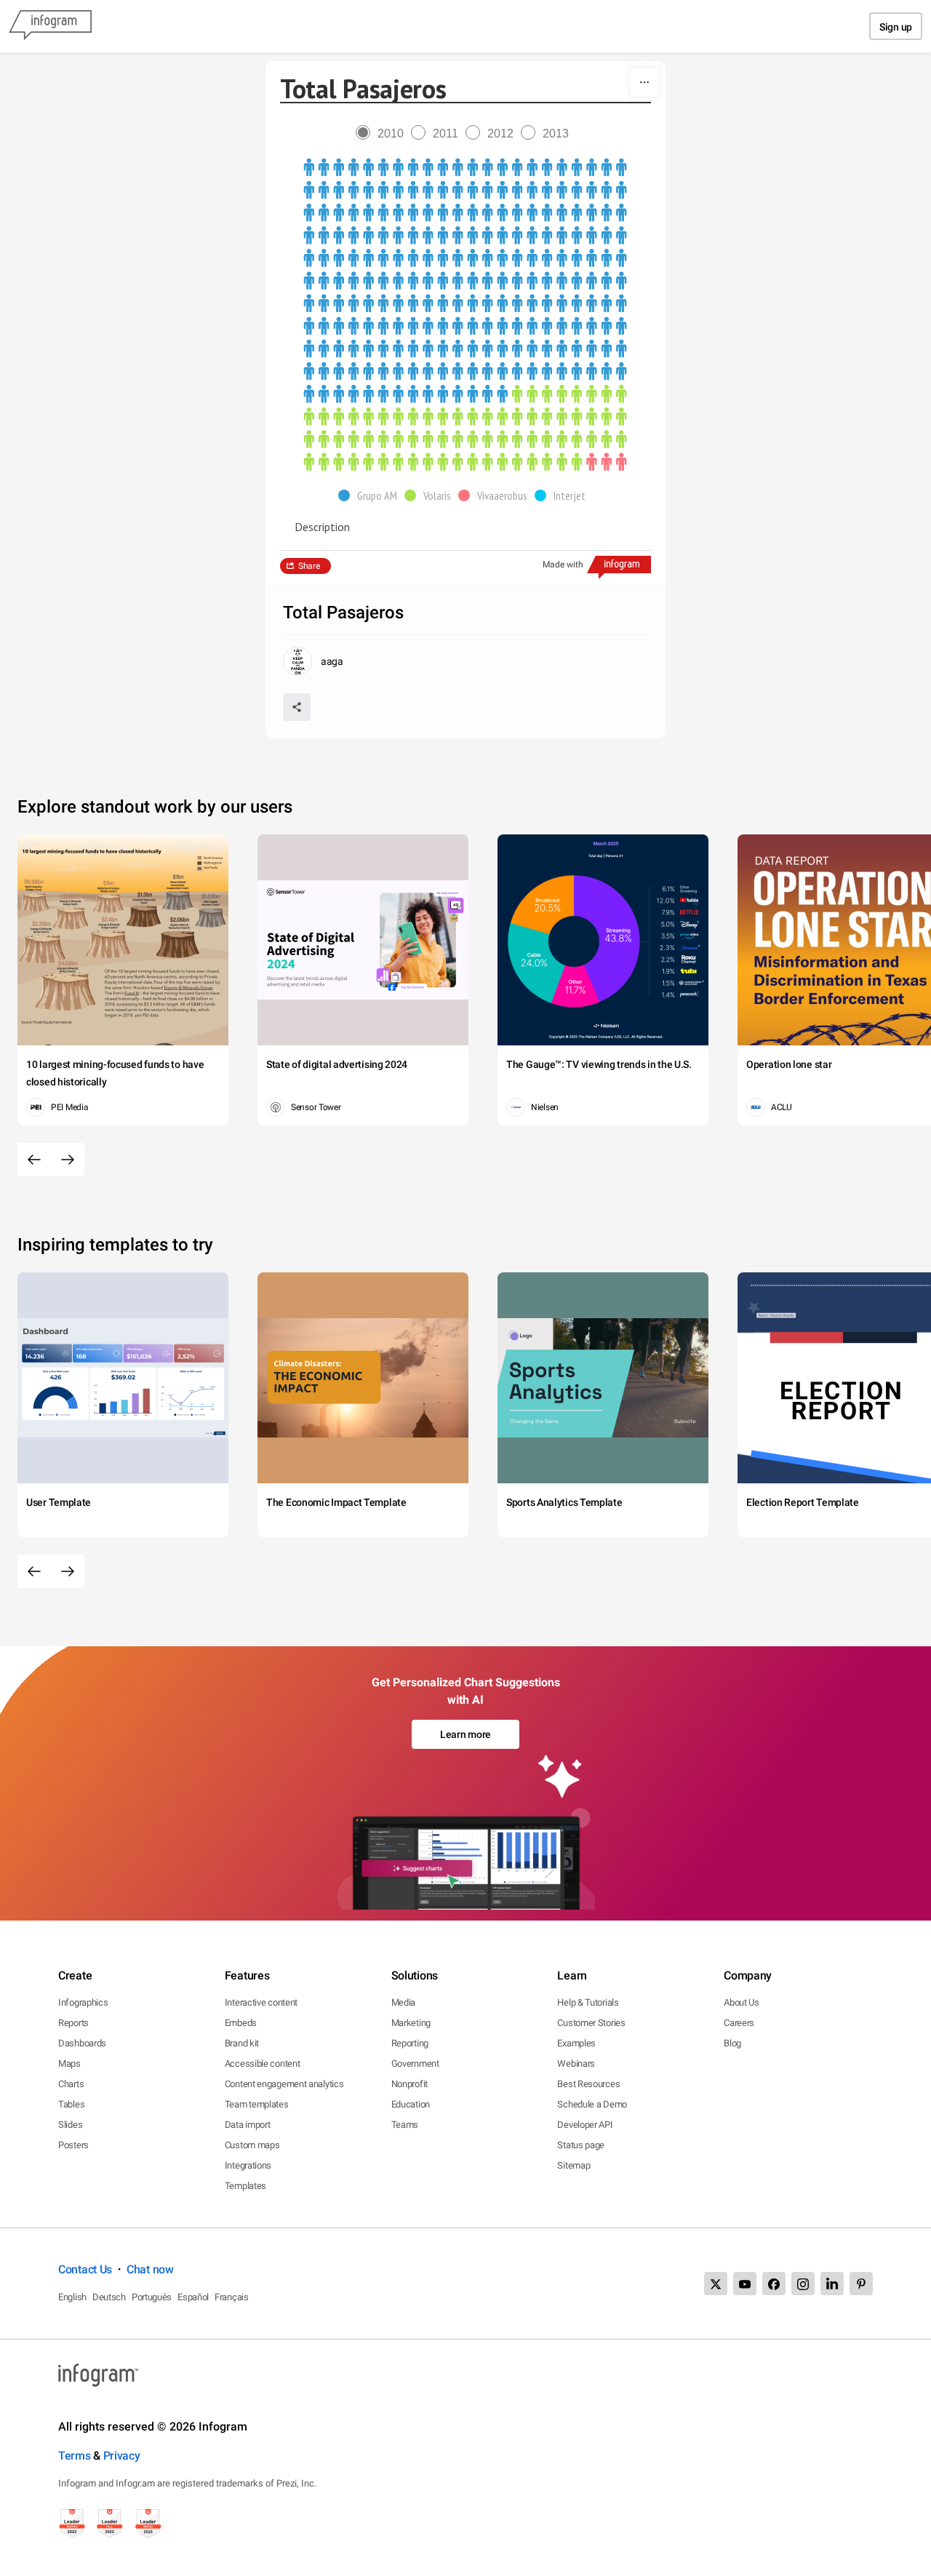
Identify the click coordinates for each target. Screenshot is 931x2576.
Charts (71, 2084)
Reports (73, 2023)
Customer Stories (591, 2023)
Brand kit (242, 2043)
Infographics (83, 2002)
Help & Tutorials (588, 2002)
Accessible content (263, 2063)
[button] (371, 495)
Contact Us (85, 2269)
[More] (644, 82)
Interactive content (261, 2002)
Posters (73, 2145)
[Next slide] (68, 1160)
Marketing (411, 2023)
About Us (742, 2002)
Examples (576, 2043)
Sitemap (574, 2165)
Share (309, 566)
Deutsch (109, 2297)
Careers (739, 2023)
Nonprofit (409, 2084)
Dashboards (82, 2043)
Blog (732, 2043)
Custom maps (252, 2145)
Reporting (410, 2043)
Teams (405, 2125)
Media (404, 2002)
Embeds (241, 2023)
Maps (69, 2063)
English (72, 2297)
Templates (245, 2186)
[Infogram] (50, 26)
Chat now (150, 2269)
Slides (70, 2125)
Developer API (585, 2125)
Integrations (248, 2165)
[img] (465, 281)
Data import (248, 2125)
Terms (75, 2456)
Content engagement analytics (284, 2084)
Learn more (465, 1734)
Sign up (896, 27)
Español (193, 2297)
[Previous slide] (34, 1160)
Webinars (576, 2063)
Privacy (122, 2456)
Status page (581, 2145)
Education (411, 2104)
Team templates (257, 2104)
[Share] (297, 707)
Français (232, 2297)
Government (415, 2063)
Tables (71, 2104)
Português (152, 2297)
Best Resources (588, 2084)
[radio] (383, 133)
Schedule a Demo (592, 2104)
